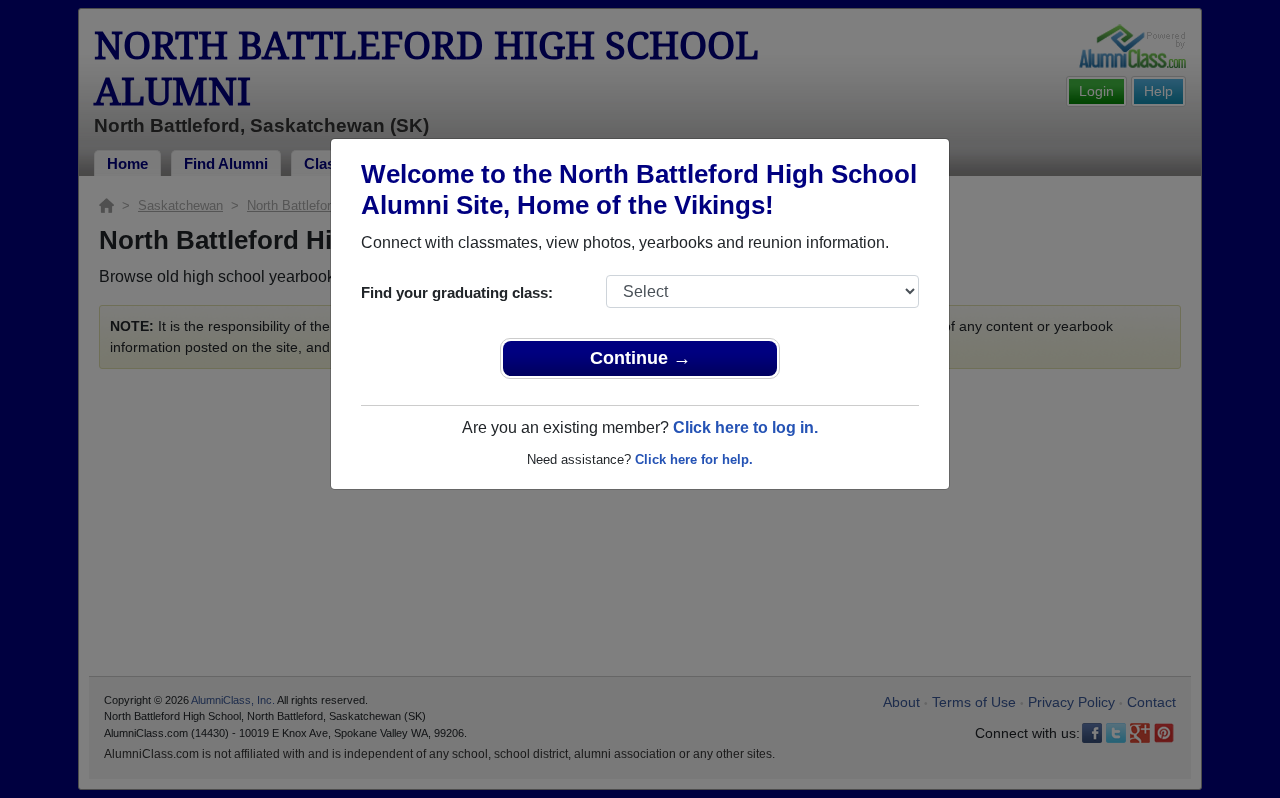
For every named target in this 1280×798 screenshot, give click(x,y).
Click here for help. (694, 459)
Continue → (640, 358)
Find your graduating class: (457, 292)
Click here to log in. (745, 427)
